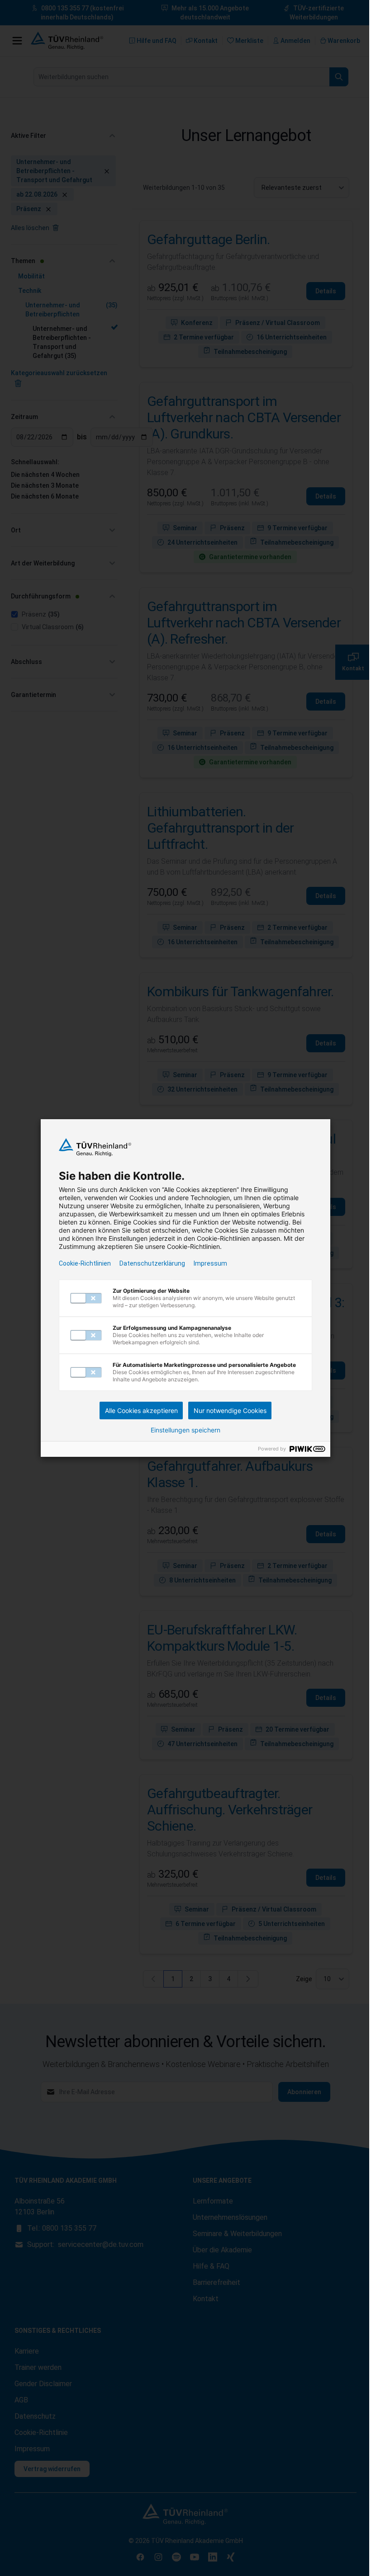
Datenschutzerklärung (152, 1263)
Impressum (210, 1263)
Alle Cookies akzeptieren (141, 1410)
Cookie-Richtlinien (85, 1263)
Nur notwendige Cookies (230, 1410)
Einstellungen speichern (185, 1430)
